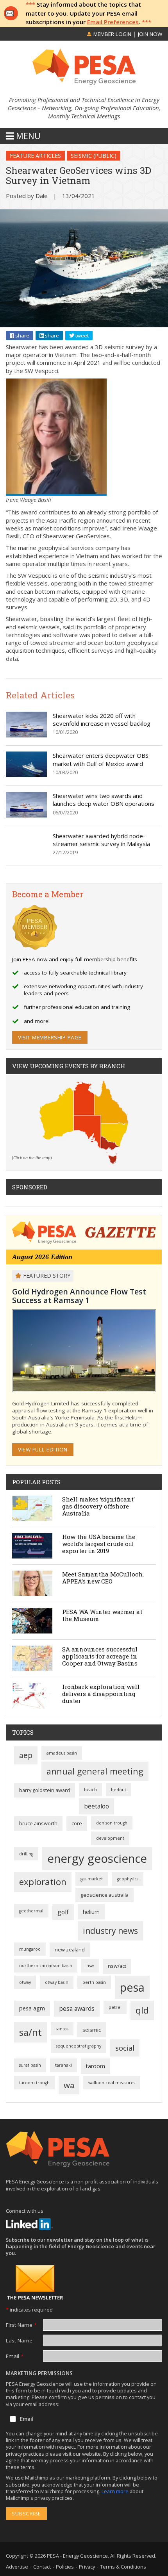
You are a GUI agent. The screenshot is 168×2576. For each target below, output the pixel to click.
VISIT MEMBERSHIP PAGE (50, 1037)
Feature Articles (35, 156)
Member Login (112, 34)
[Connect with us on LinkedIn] (29, 2224)
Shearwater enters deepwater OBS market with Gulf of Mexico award (101, 759)
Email (15, 2356)
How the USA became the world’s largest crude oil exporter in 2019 (99, 1544)
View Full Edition (43, 1450)
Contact (42, 2567)
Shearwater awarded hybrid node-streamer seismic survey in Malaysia (101, 840)
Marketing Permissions (39, 2373)
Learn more (116, 2491)
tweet (81, 336)
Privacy (87, 2567)
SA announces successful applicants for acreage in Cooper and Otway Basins (100, 1656)
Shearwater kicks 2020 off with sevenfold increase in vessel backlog (102, 719)
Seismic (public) (94, 156)
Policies (65, 2567)
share (22, 336)
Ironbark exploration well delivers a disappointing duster (101, 1694)
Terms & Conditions (123, 2567)
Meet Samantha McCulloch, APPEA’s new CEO (103, 1578)
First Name (21, 2325)
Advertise (17, 2567)
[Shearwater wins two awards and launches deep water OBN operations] (26, 815)
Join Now (150, 34)
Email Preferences (113, 22)
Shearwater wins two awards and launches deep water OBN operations (104, 800)
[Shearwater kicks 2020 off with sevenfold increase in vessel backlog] (26, 735)
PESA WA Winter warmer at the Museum (102, 1615)
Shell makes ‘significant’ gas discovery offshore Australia (98, 1506)
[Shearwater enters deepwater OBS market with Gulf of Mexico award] (26, 775)
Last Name (19, 2340)
